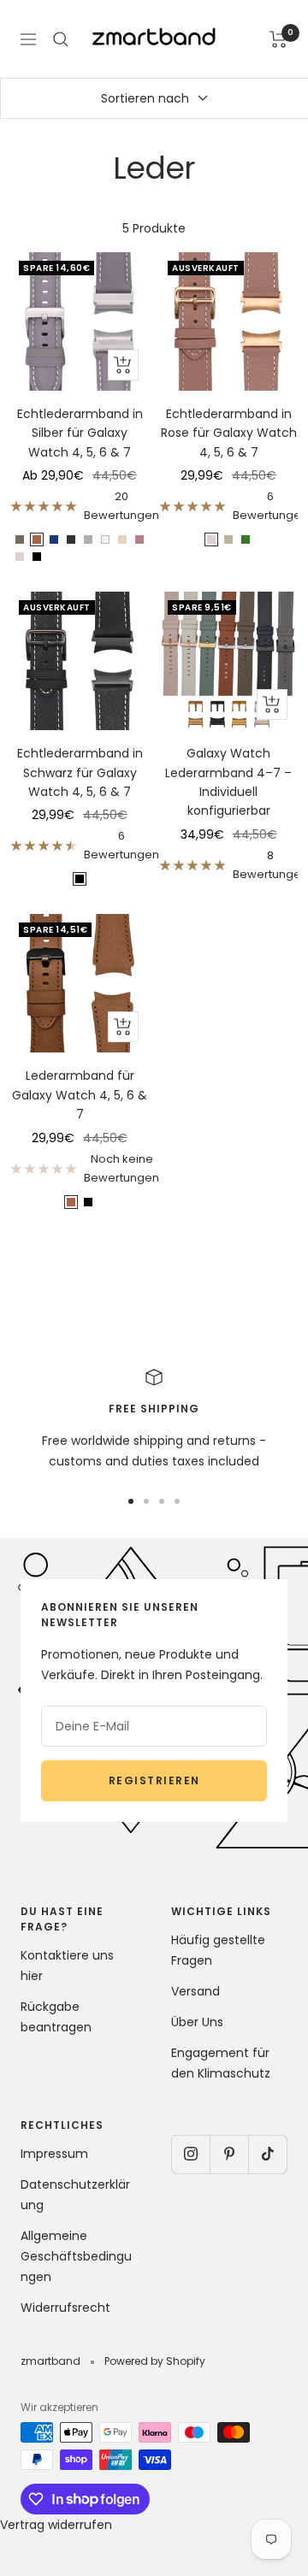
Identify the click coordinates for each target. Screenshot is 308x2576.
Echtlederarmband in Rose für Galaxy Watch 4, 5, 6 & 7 (229, 433)
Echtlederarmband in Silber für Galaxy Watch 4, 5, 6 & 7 (80, 433)
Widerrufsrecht (65, 2308)
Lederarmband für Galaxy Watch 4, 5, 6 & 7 (80, 1095)
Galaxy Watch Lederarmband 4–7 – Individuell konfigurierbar (228, 782)
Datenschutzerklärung (75, 2195)
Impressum (54, 2154)
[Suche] (61, 39)
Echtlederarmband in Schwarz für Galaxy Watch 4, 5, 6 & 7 (80, 772)
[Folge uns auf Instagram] (190, 2154)
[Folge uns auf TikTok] (267, 2154)
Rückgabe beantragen (56, 2017)
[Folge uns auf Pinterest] (229, 2154)
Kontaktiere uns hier (67, 1966)
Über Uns (197, 2022)
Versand (195, 1991)
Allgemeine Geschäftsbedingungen (76, 2256)
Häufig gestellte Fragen (218, 1950)
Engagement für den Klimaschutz (221, 2063)
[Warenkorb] (278, 39)
